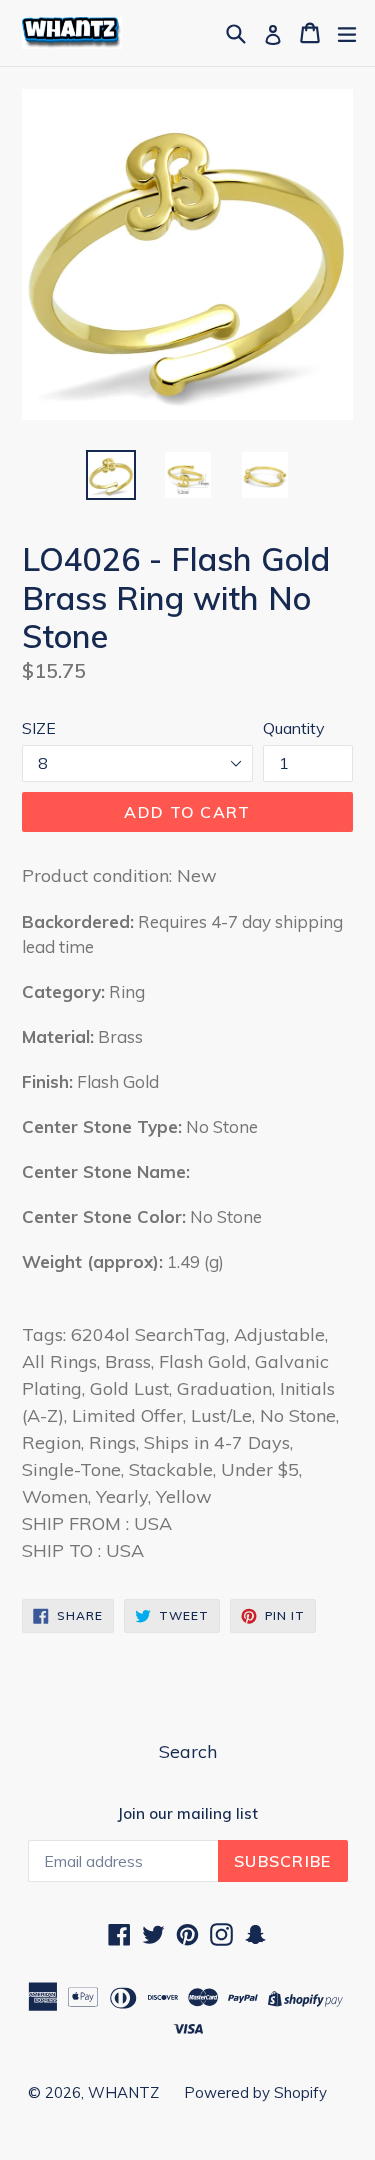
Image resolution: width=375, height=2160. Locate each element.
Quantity (294, 728)
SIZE (39, 728)
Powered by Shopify (255, 2092)
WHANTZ (123, 2092)
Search (188, 1751)
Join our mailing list (187, 1814)
